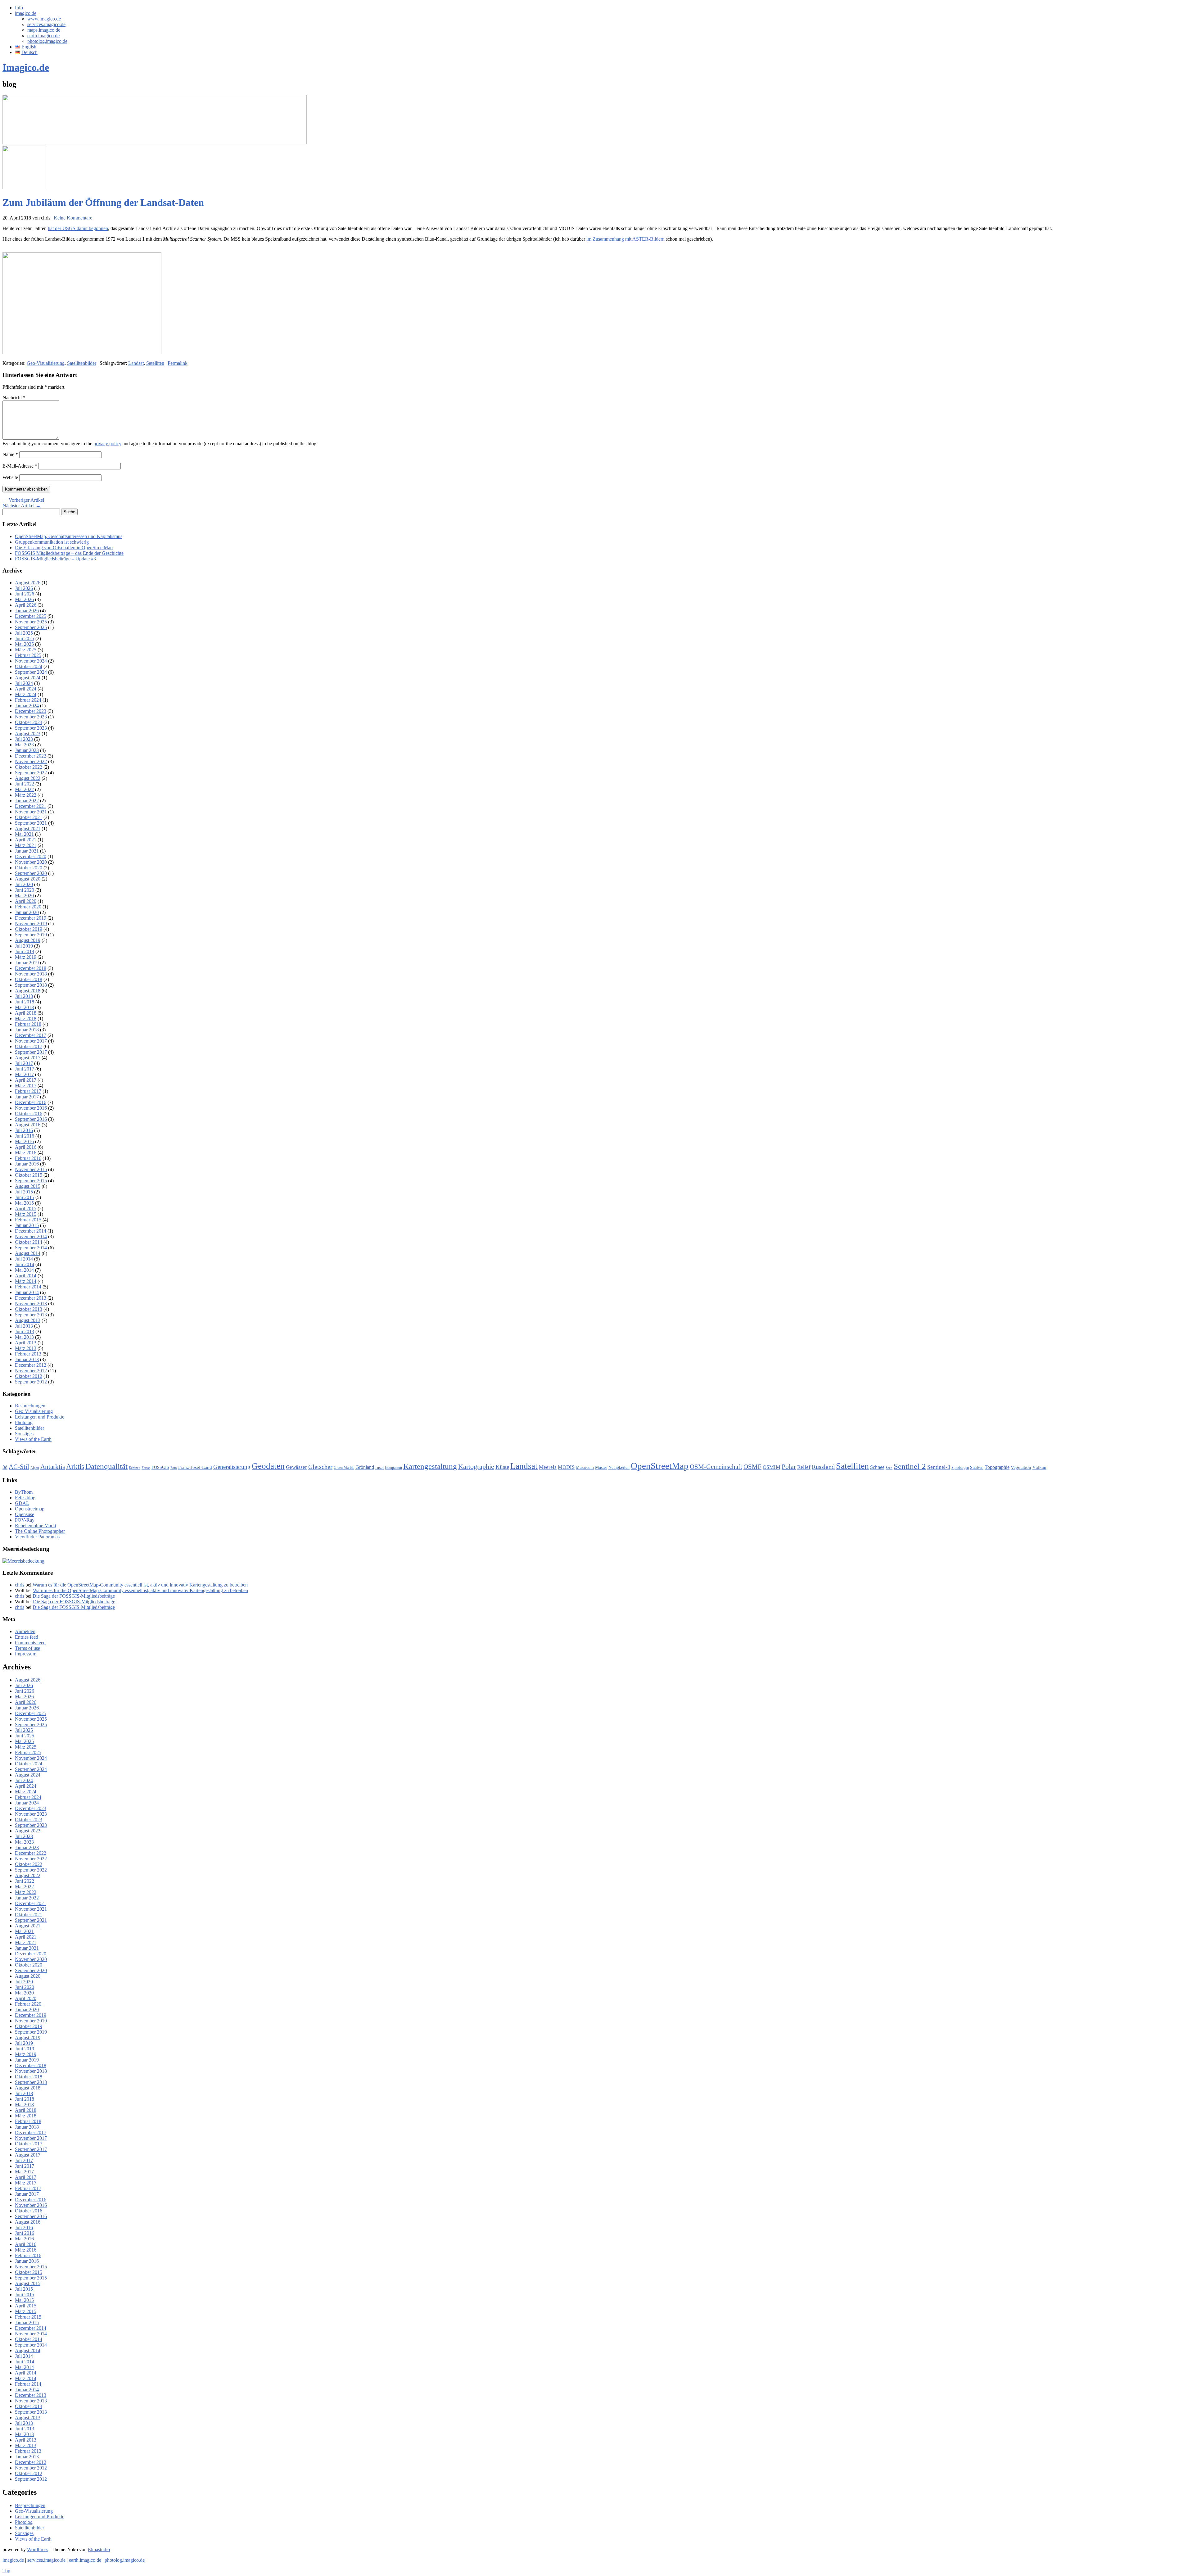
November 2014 (31, 1236)
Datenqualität (106, 1466)
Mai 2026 (24, 599)
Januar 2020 (27, 912)
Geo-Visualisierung (46, 363)
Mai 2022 (24, 789)
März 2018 (26, 1019)
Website (10, 477)
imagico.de (26, 13)
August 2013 (28, 1320)
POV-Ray (25, 1520)
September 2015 (31, 1181)
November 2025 (31, 622)
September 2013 (31, 1315)
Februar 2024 (28, 700)
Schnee (877, 1467)
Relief (804, 1467)
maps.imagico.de (44, 30)
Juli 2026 (24, 588)
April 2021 (26, 840)
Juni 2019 (25, 951)
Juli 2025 (24, 633)
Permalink (178, 363)
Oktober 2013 (29, 1309)
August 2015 (28, 1186)
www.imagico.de (44, 19)
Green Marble (344, 1468)
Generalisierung (232, 1467)
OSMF (752, 1467)
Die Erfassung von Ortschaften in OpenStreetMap (64, 548)
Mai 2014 (24, 1270)
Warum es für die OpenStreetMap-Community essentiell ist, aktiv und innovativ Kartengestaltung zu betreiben (140, 1585)
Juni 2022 (25, 784)
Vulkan (1039, 1467)
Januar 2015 (27, 1225)
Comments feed (30, 1643)
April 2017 (26, 1080)
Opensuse (25, 1514)
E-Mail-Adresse (20, 466)
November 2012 (31, 1371)
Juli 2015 (24, 1192)
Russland (823, 1467)
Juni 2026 (25, 594)
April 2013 (26, 1343)
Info (19, 8)
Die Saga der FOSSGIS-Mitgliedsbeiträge (74, 1596)
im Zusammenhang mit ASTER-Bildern (625, 239)
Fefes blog (25, 1498)
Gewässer (296, 1467)
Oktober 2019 (29, 929)
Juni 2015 (25, 1197)
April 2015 (26, 1209)
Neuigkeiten (619, 1467)
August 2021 (28, 828)
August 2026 (28, 583)
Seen (889, 1468)
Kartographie (476, 1467)
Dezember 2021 (31, 806)
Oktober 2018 (29, 979)
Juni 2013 (25, 1331)
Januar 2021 (27, 851)
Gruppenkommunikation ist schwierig (52, 542)
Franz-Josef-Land (195, 1467)
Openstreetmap (30, 1509)
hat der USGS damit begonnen (78, 228)
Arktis (75, 1467)
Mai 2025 (24, 644)
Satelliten (155, 363)
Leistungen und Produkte (40, 1417)
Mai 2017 (24, 1074)
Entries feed (27, 1637)
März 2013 (26, 1348)
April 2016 (26, 1147)
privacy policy (107, 444)
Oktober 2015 (29, 1175)
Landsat (136, 363)
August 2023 (28, 733)
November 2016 (31, 1108)
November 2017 (31, 1041)
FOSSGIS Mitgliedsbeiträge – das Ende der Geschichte (69, 553)
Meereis (548, 1467)
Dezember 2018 (31, 968)
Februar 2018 (28, 1024)
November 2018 (31, 974)
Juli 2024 (24, 683)
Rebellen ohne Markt (36, 1526)
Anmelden (25, 1631)
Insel (379, 1467)
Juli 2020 (24, 884)
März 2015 (26, 1214)
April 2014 (26, 1276)
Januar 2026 (27, 611)
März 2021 (26, 845)
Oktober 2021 (29, 817)
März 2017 (26, 1086)
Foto (174, 1468)
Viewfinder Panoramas (37, 1537)
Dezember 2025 (31, 616)
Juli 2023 (24, 739)
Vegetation (1021, 1467)
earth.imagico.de (43, 36)
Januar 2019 (27, 963)
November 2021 (31, 812)
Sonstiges (24, 1434)
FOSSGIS (160, 1467)
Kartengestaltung (430, 1466)
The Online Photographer (40, 1531)
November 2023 (31, 717)
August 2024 (28, 678)
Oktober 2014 (29, 1242)
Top (6, 2571)
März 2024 (26, 694)
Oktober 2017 (29, 1046)
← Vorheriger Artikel (23, 500)
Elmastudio (99, 2549)
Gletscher (320, 1467)
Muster (601, 1467)
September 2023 (31, 728)
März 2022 (26, 795)
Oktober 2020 (29, 868)
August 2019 (28, 940)
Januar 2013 (27, 1359)
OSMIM (772, 1467)
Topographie (997, 1467)
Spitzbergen (960, 1468)
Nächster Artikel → (22, 506)
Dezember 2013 (31, 1298)
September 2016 (31, 1119)
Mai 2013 (24, 1337)
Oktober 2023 (29, 722)
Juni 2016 (25, 1136)
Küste (502, 1467)
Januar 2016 (27, 1164)
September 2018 (31, 985)
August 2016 (28, 1125)
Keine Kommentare (73, 218)
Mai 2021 (24, 834)
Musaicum (585, 1467)
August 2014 (28, 1253)
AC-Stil (19, 1467)
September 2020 (31, 873)
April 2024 (26, 689)
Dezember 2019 (31, 918)
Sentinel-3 (939, 1467)
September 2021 (31, 823)
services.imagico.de (46, 24)
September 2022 (31, 773)
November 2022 (31, 761)
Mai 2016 (24, 1141)
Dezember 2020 (31, 856)
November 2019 (31, 924)
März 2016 (26, 1153)
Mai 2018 (24, 1007)
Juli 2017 (24, 1063)
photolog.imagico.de (47, 41)
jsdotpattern (393, 1468)
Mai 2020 (24, 896)
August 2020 (28, 879)
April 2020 (26, 901)
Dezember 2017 (31, 1035)
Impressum (26, 1654)
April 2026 (26, 605)
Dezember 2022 (31, 756)
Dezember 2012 (31, 1365)
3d (5, 1467)
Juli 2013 (24, 1326)
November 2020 (31, 862)
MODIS (566, 1467)
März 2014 (26, 1281)
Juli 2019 (24, 946)
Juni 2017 (25, 1069)
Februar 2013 (28, 1354)
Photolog (24, 1422)
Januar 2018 (27, 1030)
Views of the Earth (33, 1439)
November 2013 (31, 1304)
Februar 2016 (28, 1158)
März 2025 (26, 650)
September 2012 (31, 1382)
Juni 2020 (25, 890)
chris (20, 1585)
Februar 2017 (28, 1091)
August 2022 (28, 778)
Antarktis (53, 1467)
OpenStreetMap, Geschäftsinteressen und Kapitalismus (69, 536)
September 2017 (31, 1052)
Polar (789, 1467)
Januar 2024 (27, 706)
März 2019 (26, 957)
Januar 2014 (27, 1292)
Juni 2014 (25, 1264)
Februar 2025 (28, 655)
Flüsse (146, 1468)
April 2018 (26, 1013)
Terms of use (27, 1648)
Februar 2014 (28, 1287)
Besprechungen (30, 1406)
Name (10, 454)
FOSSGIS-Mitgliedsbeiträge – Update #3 (55, 559)
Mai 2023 (24, 745)
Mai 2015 (24, 1203)
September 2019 (31, 935)
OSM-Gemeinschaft (716, 1467)
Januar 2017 (27, 1097)
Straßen (977, 1467)
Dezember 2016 (31, 1102)
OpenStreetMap (660, 1466)
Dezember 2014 (31, 1231)
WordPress (38, 2549)
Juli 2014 (24, 1259)
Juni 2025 (25, 638)
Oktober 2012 (29, 1376)
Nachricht (14, 398)
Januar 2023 (27, 750)
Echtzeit (135, 1468)
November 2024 (31, 661)
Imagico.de (26, 67)
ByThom (24, 1492)
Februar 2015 (28, 1220)
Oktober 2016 (29, 1114)
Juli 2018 (24, 996)
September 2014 (31, 1248)
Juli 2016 (24, 1130)
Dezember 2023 (31, 711)
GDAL (22, 1503)
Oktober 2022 (29, 767)
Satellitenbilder (82, 363)
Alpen (35, 1468)
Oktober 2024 (29, 666)
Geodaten (268, 1466)
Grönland (365, 1467)
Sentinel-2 (910, 1466)
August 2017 (28, 1058)
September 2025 (31, 627)
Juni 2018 (25, 1002)
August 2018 (28, 991)
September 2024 (31, 672)
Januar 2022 (27, 801)
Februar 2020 (28, 907)
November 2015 (31, 1169)
